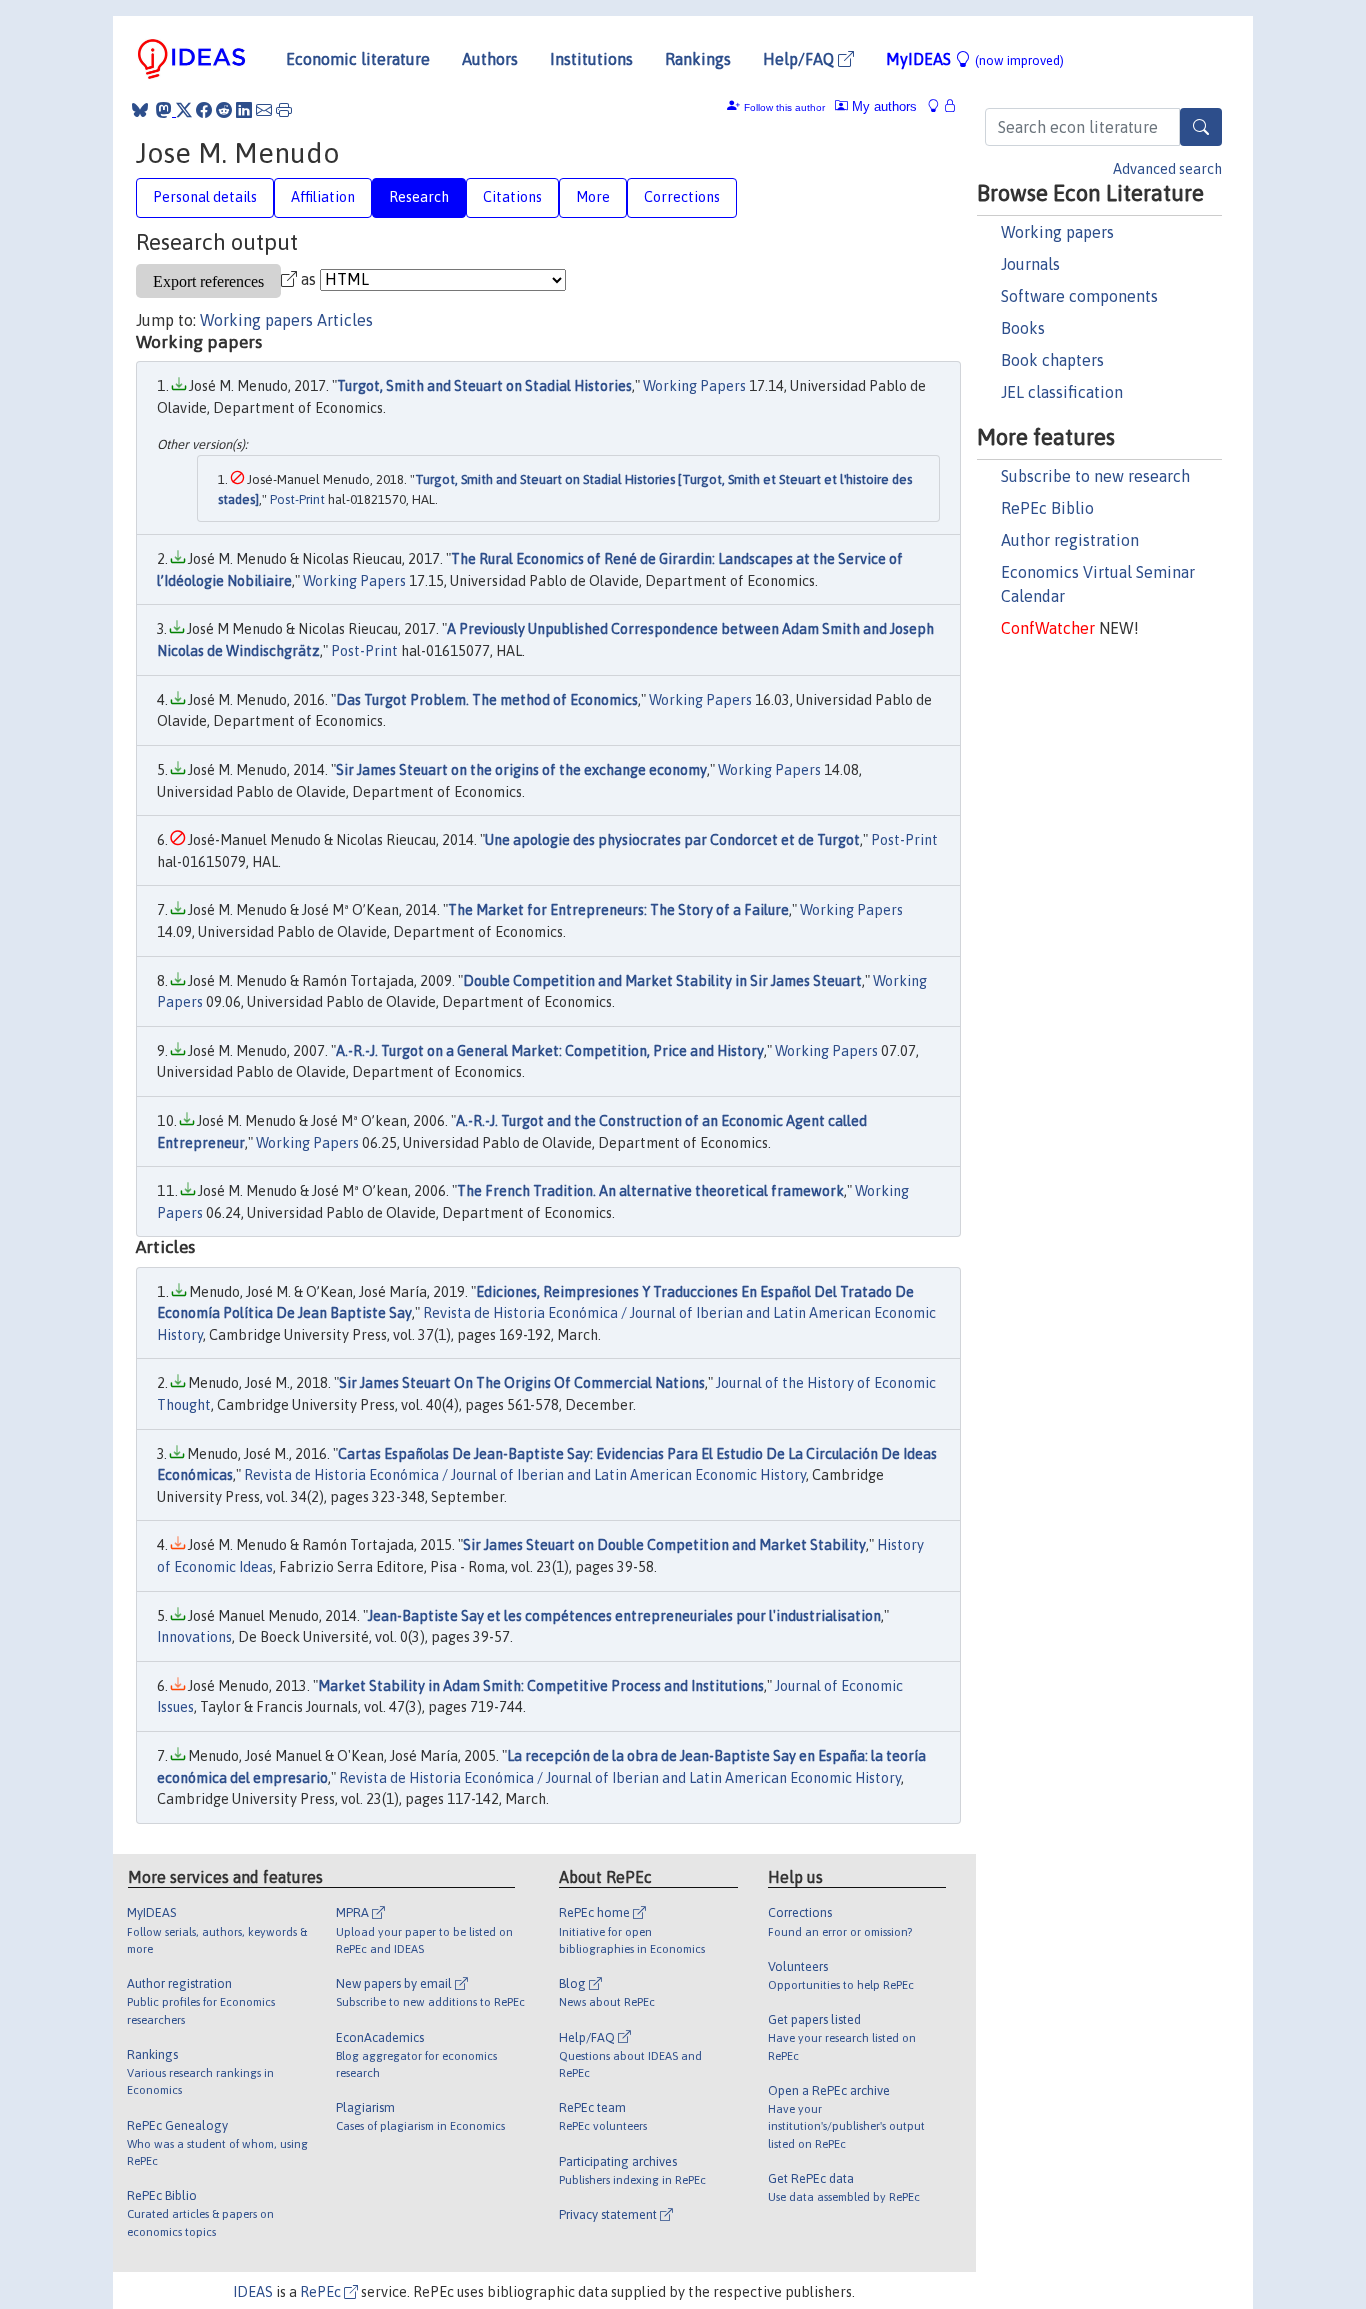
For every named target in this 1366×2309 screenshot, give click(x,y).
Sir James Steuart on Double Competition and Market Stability (664, 1545)
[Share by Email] (264, 110)
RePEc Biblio (1047, 508)
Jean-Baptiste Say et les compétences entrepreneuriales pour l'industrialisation (624, 1616)
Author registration (1070, 540)
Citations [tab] (512, 197)
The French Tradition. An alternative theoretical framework (650, 1191)
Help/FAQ (800, 59)
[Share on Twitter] (184, 110)
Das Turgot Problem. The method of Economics (487, 700)
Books (1023, 328)
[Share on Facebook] (204, 110)
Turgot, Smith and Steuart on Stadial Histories (484, 386)
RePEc (322, 2292)
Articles (345, 320)
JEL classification (1062, 392)
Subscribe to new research (1095, 476)
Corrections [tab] (682, 197)
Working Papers (694, 386)
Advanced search (1167, 169)
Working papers (1057, 232)
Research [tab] (419, 197)
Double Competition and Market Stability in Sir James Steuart (662, 981)
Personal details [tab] (205, 197)
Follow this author (784, 107)
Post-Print (297, 499)
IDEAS (253, 2292)
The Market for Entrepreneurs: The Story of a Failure (618, 910)
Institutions (591, 59)
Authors (490, 59)
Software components (1079, 296)
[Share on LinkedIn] (244, 110)
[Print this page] (284, 110)
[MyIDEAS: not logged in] (939, 106)
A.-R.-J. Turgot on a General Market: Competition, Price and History (550, 1051)
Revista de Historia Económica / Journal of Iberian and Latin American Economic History (525, 1475)
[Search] (1201, 127)
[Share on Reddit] (224, 110)
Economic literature (358, 59)
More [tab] (593, 197)
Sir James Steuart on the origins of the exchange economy (521, 770)
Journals (1030, 264)
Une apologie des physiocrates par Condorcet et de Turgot (672, 840)
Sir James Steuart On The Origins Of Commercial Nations (522, 1383)
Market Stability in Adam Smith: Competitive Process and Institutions (541, 1686)
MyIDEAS (975, 59)
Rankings (698, 59)
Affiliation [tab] (323, 197)
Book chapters (1052, 360)
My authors (882, 106)
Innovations (194, 1637)
